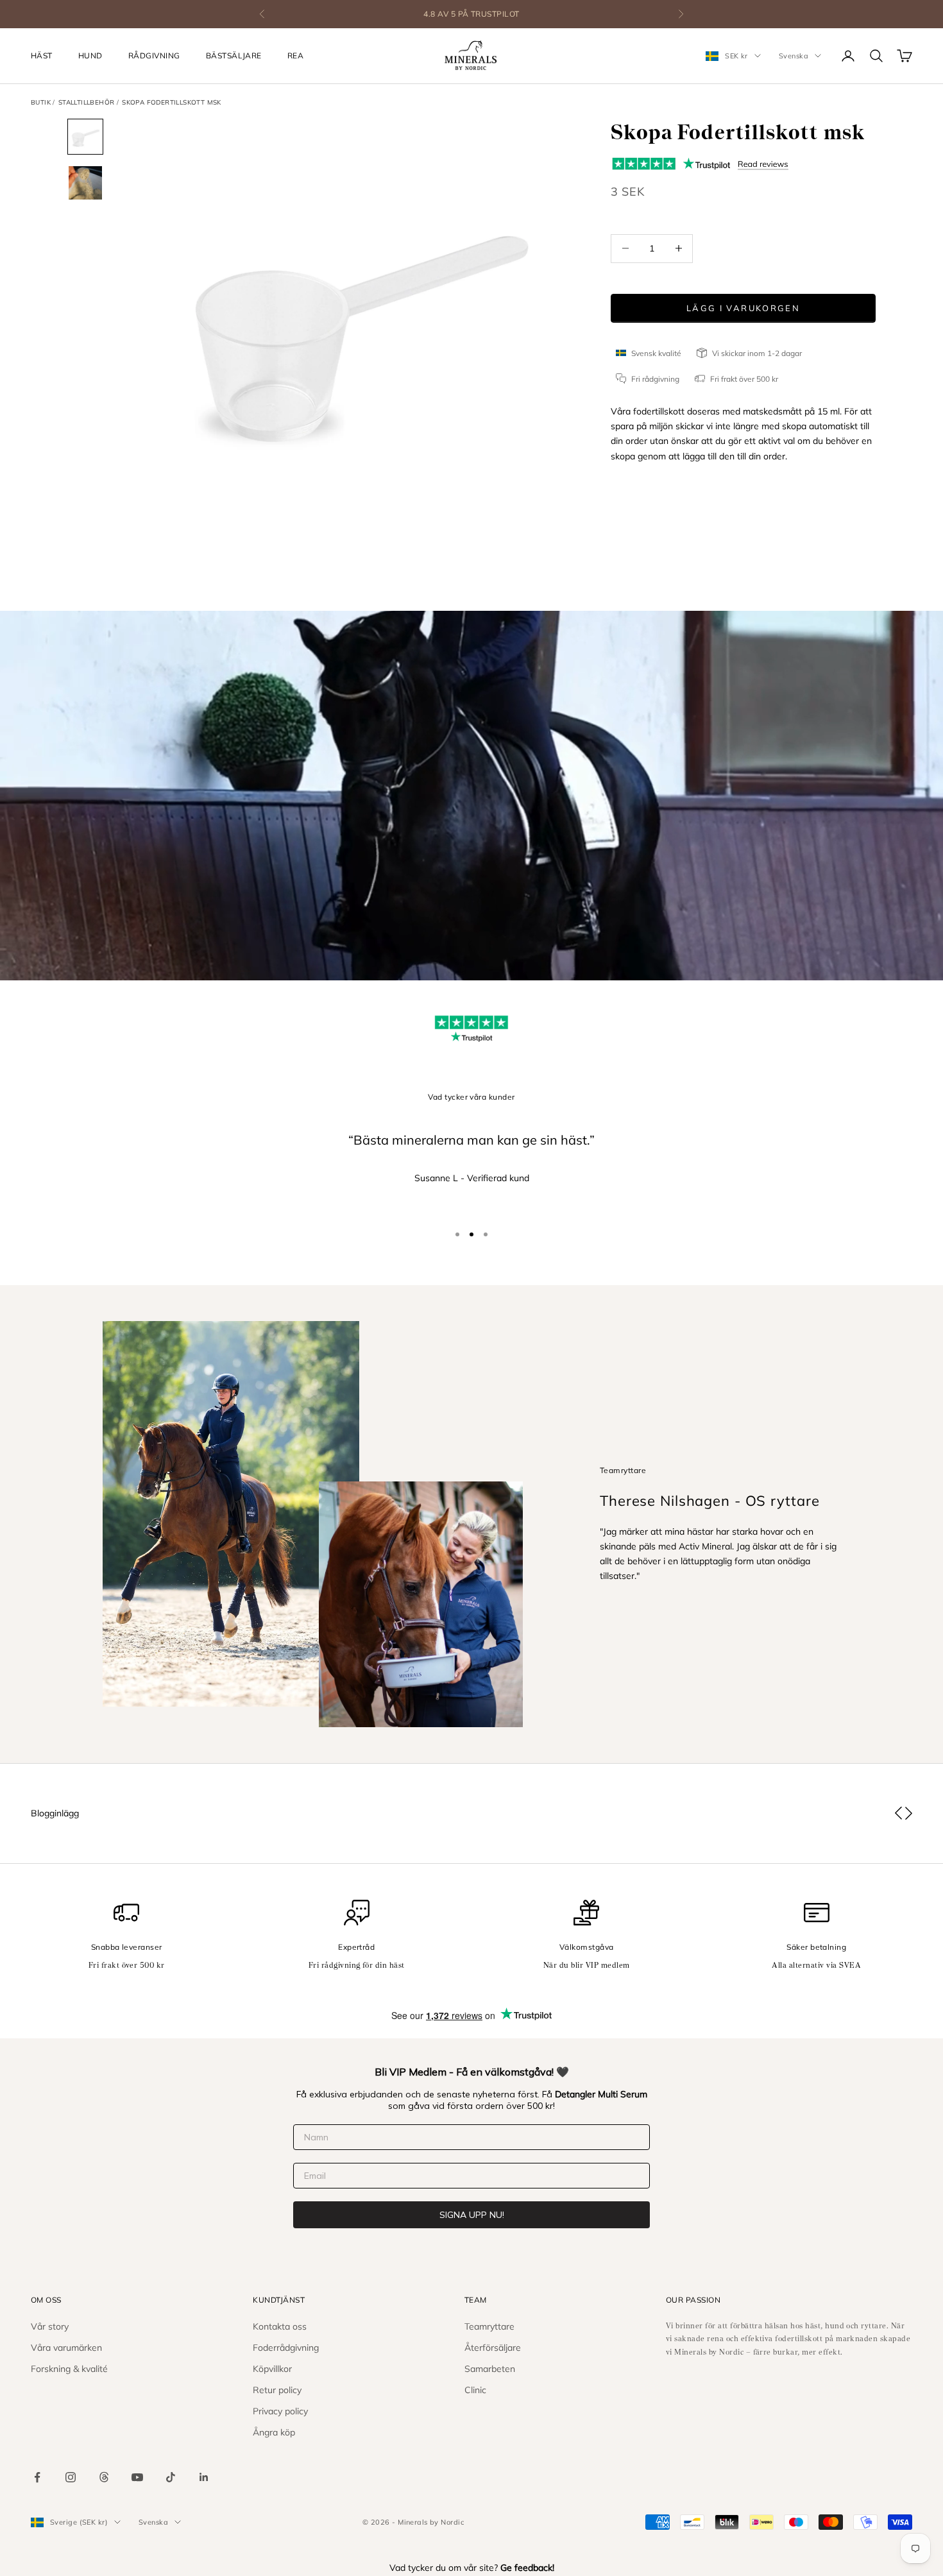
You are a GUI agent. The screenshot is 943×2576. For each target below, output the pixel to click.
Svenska (794, 56)
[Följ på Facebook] (37, 2477)
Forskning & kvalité (69, 2369)
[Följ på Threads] (104, 2477)
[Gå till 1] (85, 137)
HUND (90, 55)
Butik (41, 102)
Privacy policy (280, 2411)
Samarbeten (490, 2369)
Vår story (50, 2326)
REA (295, 55)
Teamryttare (489, 2326)
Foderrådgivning (286, 2348)
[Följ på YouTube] (137, 2477)
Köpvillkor (272, 2369)
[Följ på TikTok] (171, 2477)
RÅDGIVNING (154, 55)
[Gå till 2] (85, 183)
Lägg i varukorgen (743, 307)
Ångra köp (274, 2432)
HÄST (42, 55)
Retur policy (277, 2390)
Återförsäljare (493, 2348)
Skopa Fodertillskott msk (172, 102)
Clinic (475, 2390)
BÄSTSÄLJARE (234, 55)
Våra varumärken (66, 2348)
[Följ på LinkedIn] (204, 2477)
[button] (898, 1813)
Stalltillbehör (87, 102)
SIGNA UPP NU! (472, 2215)
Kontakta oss (280, 2326)
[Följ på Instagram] (71, 2477)
